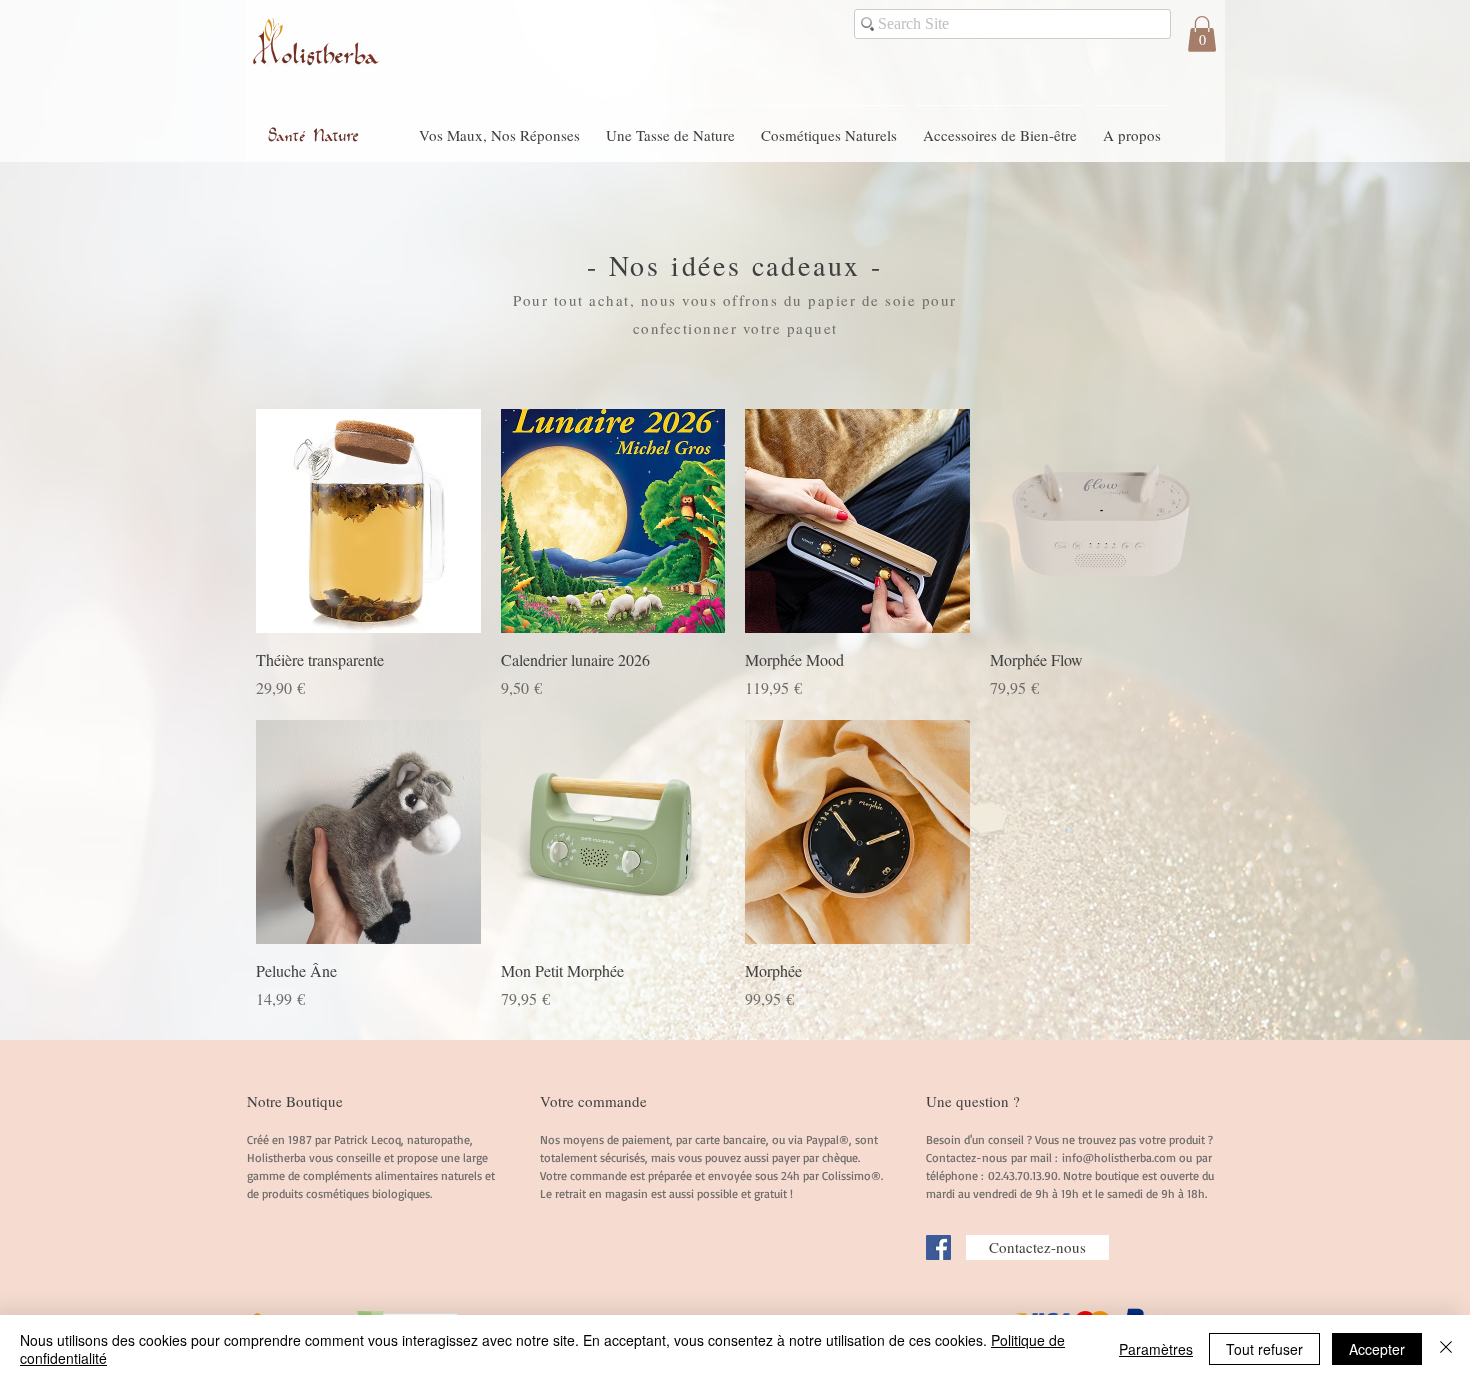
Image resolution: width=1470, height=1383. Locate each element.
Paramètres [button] (1156, 1349)
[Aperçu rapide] (368, 521)
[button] (1202, 34)
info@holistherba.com (1119, 1157)
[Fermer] (1446, 1349)
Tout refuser (1264, 1349)
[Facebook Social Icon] (938, 1247)
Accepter (1377, 1349)
